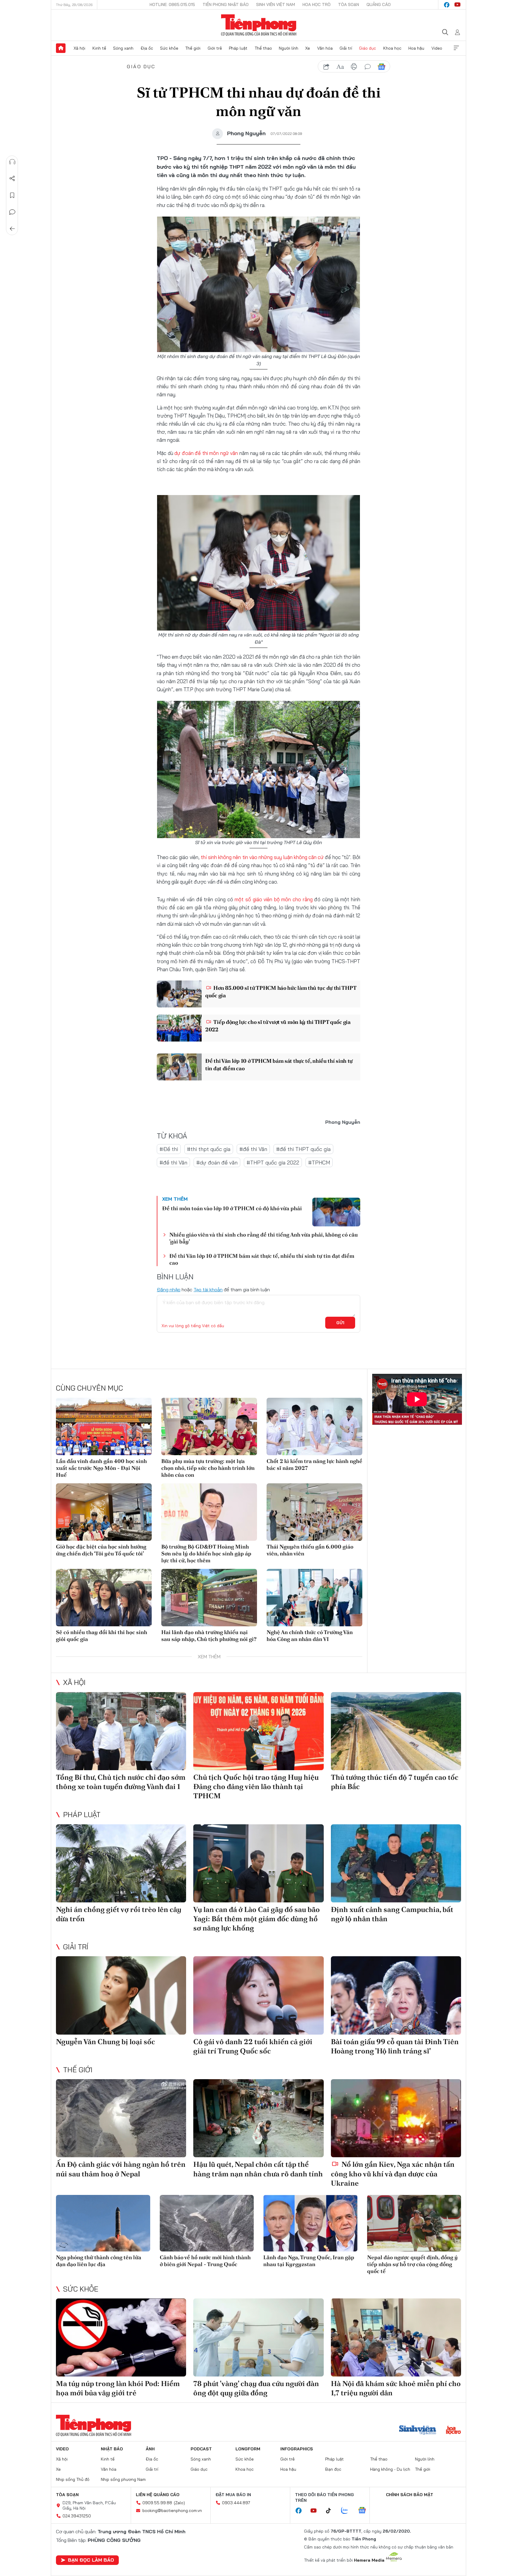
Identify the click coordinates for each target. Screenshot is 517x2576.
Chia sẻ (12, 179)
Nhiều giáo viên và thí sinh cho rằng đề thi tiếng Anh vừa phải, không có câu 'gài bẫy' (264, 1238)
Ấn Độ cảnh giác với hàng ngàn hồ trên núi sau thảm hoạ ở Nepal (121, 2169)
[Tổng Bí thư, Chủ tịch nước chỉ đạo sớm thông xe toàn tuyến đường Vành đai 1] (121, 1731)
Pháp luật (238, 48)
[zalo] (348, 2511)
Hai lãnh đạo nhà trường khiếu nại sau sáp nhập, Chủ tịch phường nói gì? (209, 1636)
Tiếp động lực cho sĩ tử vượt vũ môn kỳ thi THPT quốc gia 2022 (278, 1026)
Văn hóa (325, 48)
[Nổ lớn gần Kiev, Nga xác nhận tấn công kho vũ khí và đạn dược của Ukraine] (396, 2118)
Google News (381, 67)
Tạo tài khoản (208, 1289)
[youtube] (457, 5)
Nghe (12, 162)
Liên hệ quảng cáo (158, 2495)
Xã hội (79, 48)
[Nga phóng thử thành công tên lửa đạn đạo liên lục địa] (103, 2223)
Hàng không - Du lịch (390, 2469)
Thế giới (193, 48)
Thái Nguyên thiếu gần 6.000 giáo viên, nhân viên (310, 1550)
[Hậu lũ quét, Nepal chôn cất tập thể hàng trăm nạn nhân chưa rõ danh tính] (258, 2118)
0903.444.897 (236, 2503)
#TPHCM (319, 1163)
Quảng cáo (379, 4)
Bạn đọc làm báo (91, 2560)
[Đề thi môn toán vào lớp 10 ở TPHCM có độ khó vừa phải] (336, 1212)
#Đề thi (169, 1149)
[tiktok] (332, 2511)
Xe (308, 48)
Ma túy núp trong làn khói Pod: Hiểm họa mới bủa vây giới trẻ (118, 2388)
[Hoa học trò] (453, 2431)
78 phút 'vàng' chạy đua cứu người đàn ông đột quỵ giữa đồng (256, 2388)
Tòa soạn (349, 4)
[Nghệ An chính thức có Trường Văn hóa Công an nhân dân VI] (314, 1598)
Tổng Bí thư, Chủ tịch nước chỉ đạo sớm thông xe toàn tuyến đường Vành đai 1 (121, 1782)
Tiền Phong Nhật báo (226, 4)
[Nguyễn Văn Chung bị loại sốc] (121, 1995)
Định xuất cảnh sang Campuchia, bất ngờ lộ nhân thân (392, 1914)
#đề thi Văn (253, 1149)
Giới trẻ (215, 48)
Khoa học (392, 48)
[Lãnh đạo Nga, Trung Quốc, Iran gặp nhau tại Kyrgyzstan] (310, 2223)
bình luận (368, 67)
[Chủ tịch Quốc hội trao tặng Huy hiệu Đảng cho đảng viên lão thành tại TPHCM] (258, 1731)
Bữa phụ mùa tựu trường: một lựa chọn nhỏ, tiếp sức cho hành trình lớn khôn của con (208, 1468)
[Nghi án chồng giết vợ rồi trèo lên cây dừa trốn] (121, 1863)
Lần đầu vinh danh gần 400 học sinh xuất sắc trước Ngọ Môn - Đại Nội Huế (101, 1468)
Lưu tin (12, 195)
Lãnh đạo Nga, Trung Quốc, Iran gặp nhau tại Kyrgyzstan (309, 2261)
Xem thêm (456, 48)
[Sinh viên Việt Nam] (418, 2431)
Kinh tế (99, 48)
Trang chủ (61, 48)
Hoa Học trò (317, 4)
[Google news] (365, 2511)
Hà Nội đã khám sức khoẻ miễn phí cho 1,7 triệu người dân (396, 2388)
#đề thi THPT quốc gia (303, 1149)
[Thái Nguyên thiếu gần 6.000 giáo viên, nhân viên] (314, 1512)
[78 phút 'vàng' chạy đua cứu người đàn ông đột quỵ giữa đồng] (258, 2337)
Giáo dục (368, 48)
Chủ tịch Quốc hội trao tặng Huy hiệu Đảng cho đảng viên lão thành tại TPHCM (256, 1786)
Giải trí (346, 48)
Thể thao (263, 48)
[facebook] (447, 5)
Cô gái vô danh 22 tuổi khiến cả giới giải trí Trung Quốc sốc (253, 2046)
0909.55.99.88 (157, 2503)
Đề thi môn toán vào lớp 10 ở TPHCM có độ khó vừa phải (232, 1208)
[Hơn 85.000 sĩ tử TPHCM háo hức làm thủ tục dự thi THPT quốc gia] (179, 994)
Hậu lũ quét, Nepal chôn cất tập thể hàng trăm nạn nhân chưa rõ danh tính (258, 2169)
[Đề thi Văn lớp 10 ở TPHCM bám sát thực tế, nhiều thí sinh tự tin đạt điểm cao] (179, 1067)
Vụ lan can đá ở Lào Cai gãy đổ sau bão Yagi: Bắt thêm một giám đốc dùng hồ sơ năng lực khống (257, 1919)
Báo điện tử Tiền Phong (259, 25)
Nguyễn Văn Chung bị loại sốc (105, 2042)
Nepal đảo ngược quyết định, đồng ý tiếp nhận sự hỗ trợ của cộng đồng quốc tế (412, 2264)
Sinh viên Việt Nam (276, 4)
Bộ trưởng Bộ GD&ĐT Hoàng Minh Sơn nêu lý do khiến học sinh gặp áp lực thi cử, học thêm (206, 1554)
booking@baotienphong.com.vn (172, 2510)
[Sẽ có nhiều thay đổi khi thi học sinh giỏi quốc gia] (104, 1598)
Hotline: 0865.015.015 (172, 4)
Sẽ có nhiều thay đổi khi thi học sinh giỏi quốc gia (102, 1636)
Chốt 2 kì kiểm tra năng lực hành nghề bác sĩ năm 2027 (314, 1464)
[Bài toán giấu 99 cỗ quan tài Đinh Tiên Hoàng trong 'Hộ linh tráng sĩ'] (396, 1995)
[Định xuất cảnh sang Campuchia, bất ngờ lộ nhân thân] (396, 1863)
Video (437, 48)
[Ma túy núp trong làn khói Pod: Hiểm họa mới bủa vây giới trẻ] (121, 2337)
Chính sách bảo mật (410, 2495)
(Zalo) (179, 2503)
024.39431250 (77, 2516)
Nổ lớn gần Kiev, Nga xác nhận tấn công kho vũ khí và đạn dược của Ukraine (393, 2174)
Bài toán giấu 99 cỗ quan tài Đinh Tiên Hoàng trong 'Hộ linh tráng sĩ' (395, 2046)
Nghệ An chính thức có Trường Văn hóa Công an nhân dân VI (310, 1636)
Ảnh (150, 2449)
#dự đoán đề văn (217, 1163)
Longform (248, 2449)
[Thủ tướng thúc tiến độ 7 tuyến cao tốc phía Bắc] (396, 1731)
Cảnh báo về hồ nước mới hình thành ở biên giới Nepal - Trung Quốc (205, 2261)
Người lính (289, 48)
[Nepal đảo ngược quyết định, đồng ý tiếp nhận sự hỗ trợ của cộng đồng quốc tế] (414, 2223)
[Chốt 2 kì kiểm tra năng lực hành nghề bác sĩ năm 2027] (314, 1426)
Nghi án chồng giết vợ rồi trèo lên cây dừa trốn (119, 1914)
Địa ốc (147, 48)
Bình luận (12, 212)
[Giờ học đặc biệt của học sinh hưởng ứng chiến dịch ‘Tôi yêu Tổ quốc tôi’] (104, 1512)
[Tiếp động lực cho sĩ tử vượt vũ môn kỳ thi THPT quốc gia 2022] (179, 1028)
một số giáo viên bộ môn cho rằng (273, 899)
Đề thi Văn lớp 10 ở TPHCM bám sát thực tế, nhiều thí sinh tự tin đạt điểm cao (279, 1065)
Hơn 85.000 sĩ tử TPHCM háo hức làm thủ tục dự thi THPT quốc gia (281, 992)
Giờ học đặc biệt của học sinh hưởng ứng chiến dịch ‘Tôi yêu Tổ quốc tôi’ (101, 1550)
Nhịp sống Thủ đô (73, 2479)
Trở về (12, 229)
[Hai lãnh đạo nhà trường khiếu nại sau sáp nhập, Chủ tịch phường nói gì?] (209, 1598)
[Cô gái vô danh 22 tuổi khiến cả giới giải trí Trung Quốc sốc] (258, 1995)
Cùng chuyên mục (89, 1388)
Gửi (340, 1323)
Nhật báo (112, 2449)
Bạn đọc (333, 2469)
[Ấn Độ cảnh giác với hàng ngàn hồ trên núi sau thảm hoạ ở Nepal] (121, 2118)
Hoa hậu (416, 48)
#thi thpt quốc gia (209, 1149)
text (340, 67)
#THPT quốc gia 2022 (273, 1163)
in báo (354, 67)
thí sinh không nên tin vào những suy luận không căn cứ (262, 857)
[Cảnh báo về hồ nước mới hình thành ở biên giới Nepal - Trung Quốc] (207, 2223)
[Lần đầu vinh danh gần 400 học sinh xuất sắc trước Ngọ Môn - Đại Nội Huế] (104, 1426)
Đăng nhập (169, 1289)
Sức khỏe (169, 48)
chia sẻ (326, 67)
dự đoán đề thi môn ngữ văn (206, 453)
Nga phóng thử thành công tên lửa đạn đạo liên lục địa (99, 2261)
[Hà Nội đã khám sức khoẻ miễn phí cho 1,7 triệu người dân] (396, 2337)
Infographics (297, 2449)
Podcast (201, 2449)
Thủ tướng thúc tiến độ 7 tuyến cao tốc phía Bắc (395, 1782)
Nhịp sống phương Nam (123, 2479)
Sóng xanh (123, 48)
